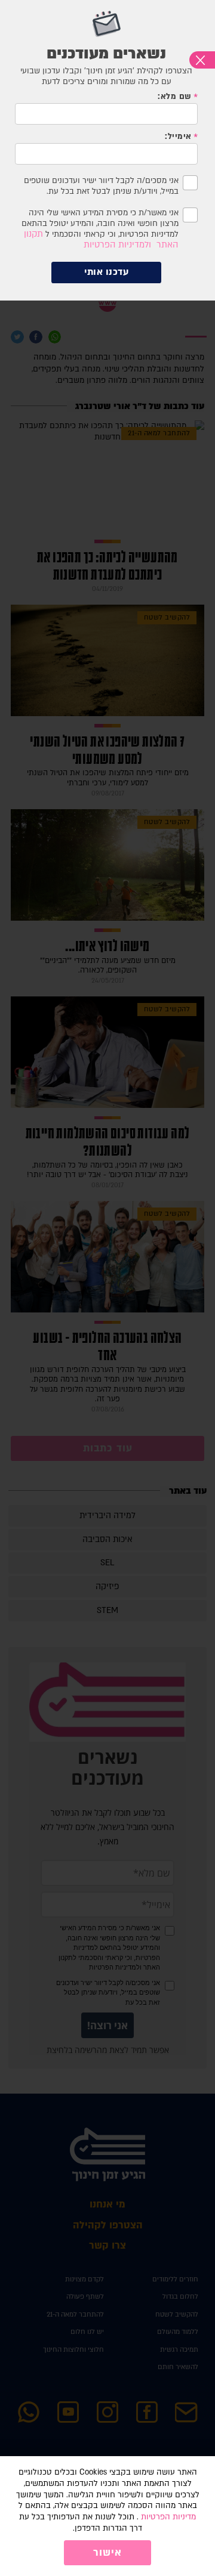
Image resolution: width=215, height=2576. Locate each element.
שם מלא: (174, 97)
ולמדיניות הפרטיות (117, 245)
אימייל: (178, 137)
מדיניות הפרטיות (168, 2517)
